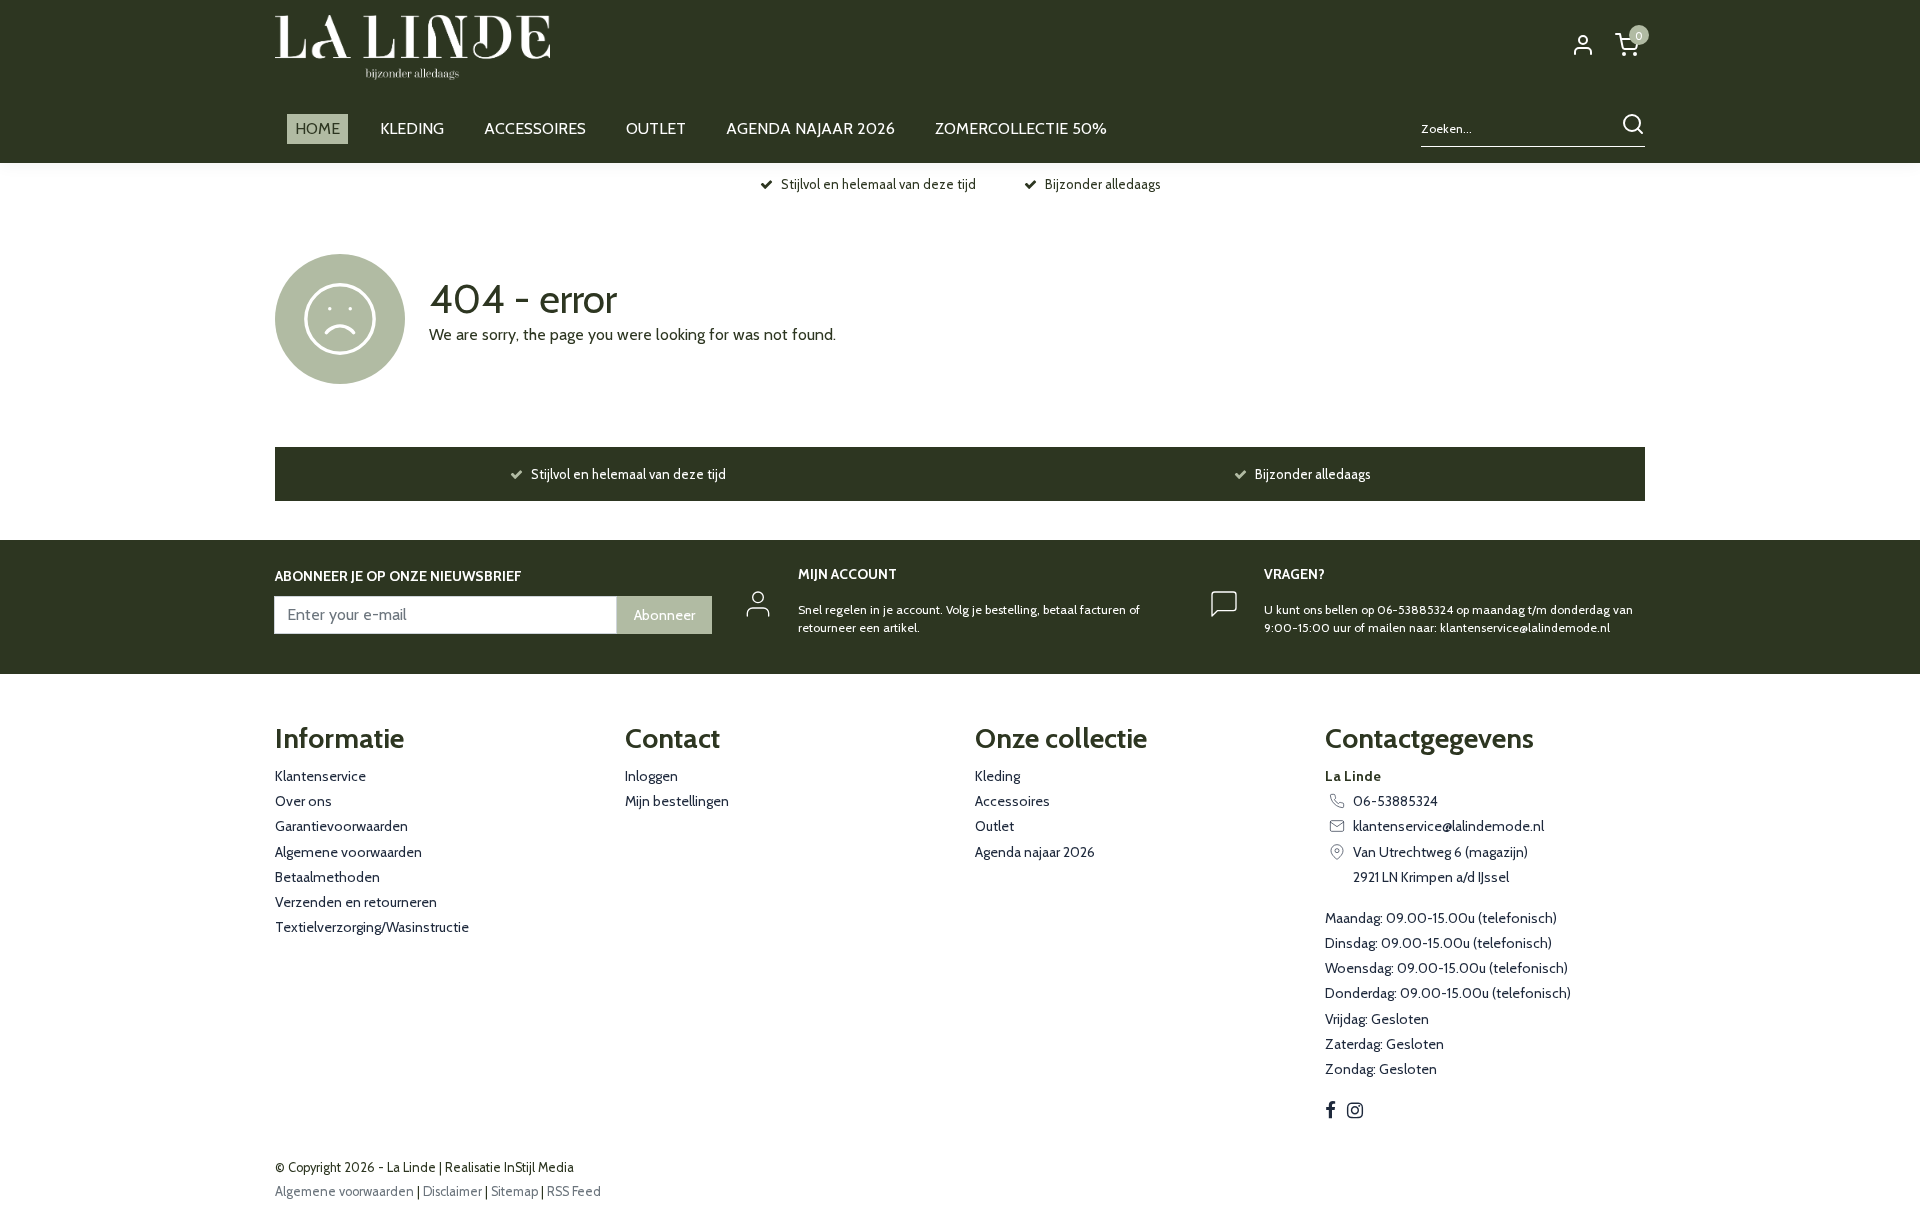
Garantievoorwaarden (341, 826)
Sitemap (514, 1191)
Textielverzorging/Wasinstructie (372, 927)
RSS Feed (574, 1191)
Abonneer (664, 615)
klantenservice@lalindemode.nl (1448, 826)
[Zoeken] (1633, 129)
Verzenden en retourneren (356, 902)
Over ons (303, 801)
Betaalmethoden (327, 877)
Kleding (997, 776)
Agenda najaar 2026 (1035, 852)
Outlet (994, 826)
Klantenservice (320, 776)
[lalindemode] (412, 47)
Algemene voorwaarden (348, 852)
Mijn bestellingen (677, 801)
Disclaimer (452, 1191)
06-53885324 (1395, 801)
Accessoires (1012, 801)
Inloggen (651, 776)
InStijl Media (537, 1167)
